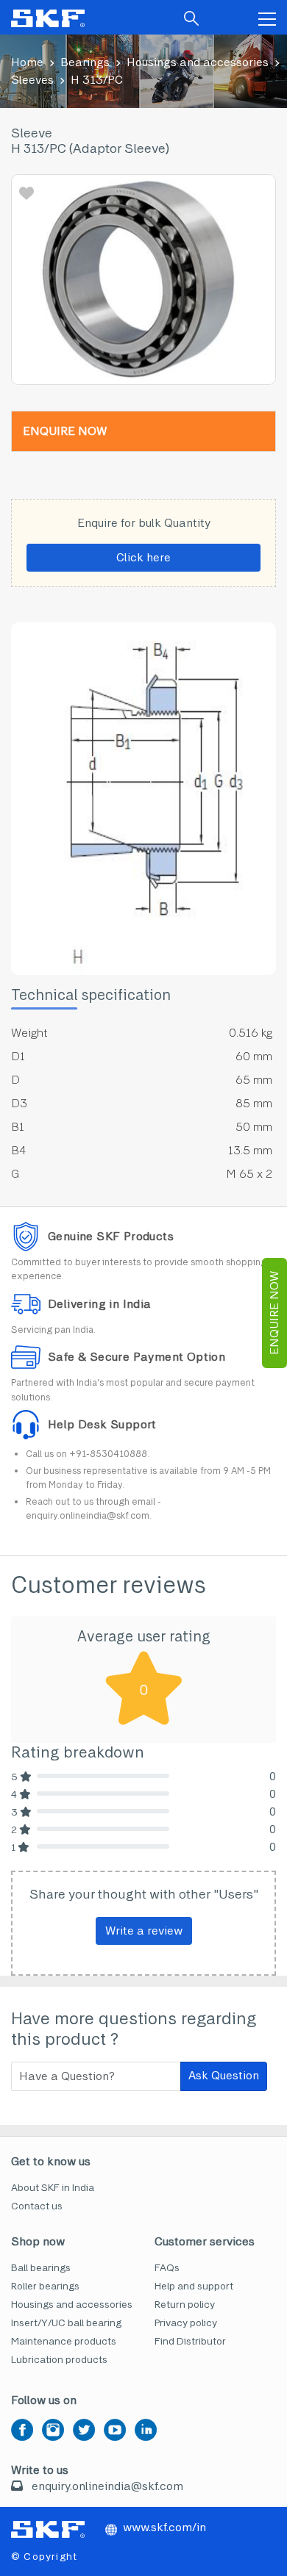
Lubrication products (59, 2360)
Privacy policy (186, 2323)
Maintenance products (64, 2341)
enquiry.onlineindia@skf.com (107, 2486)
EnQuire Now (274, 1313)
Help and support (194, 2286)
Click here (143, 557)
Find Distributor (190, 2341)
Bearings (85, 62)
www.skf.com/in (164, 2527)
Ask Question (224, 2075)
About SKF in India (53, 2188)
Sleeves (32, 80)
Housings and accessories (198, 62)
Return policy (185, 2305)
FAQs (167, 2268)
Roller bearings (45, 2286)
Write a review (144, 1931)
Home (27, 62)
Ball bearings (41, 2268)
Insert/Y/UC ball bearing (66, 2323)
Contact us (37, 2206)
